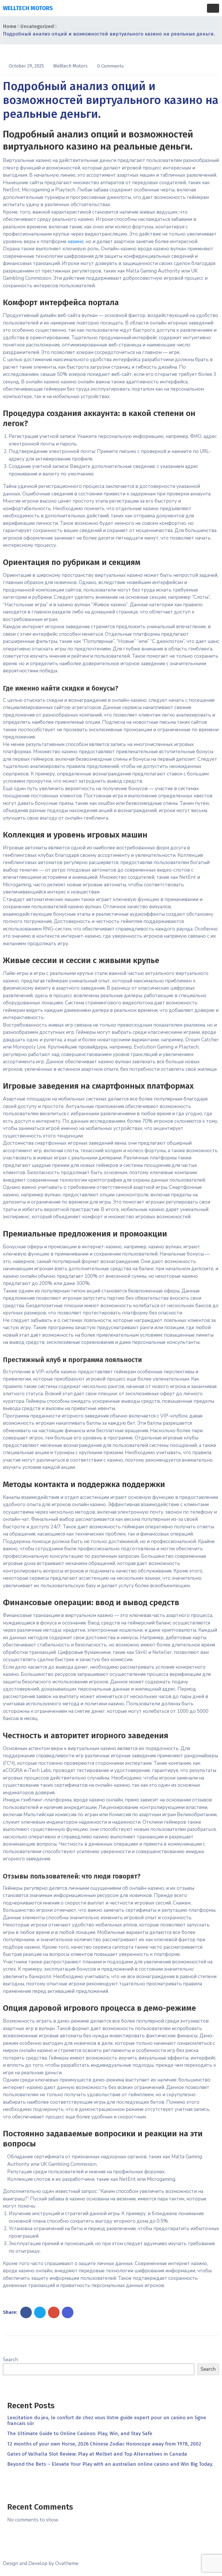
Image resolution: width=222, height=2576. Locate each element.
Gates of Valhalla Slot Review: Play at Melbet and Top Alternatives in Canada (97, 2454)
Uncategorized (37, 26)
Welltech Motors (71, 66)
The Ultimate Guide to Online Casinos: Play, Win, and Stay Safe (80, 2434)
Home (10, 26)
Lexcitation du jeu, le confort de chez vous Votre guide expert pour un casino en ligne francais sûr (107, 2421)
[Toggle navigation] (213, 8)
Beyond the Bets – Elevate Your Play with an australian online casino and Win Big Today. (110, 2464)
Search (10, 2360)
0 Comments (110, 66)
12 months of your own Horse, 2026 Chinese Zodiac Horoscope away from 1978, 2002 (104, 2444)
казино (76, 241)
